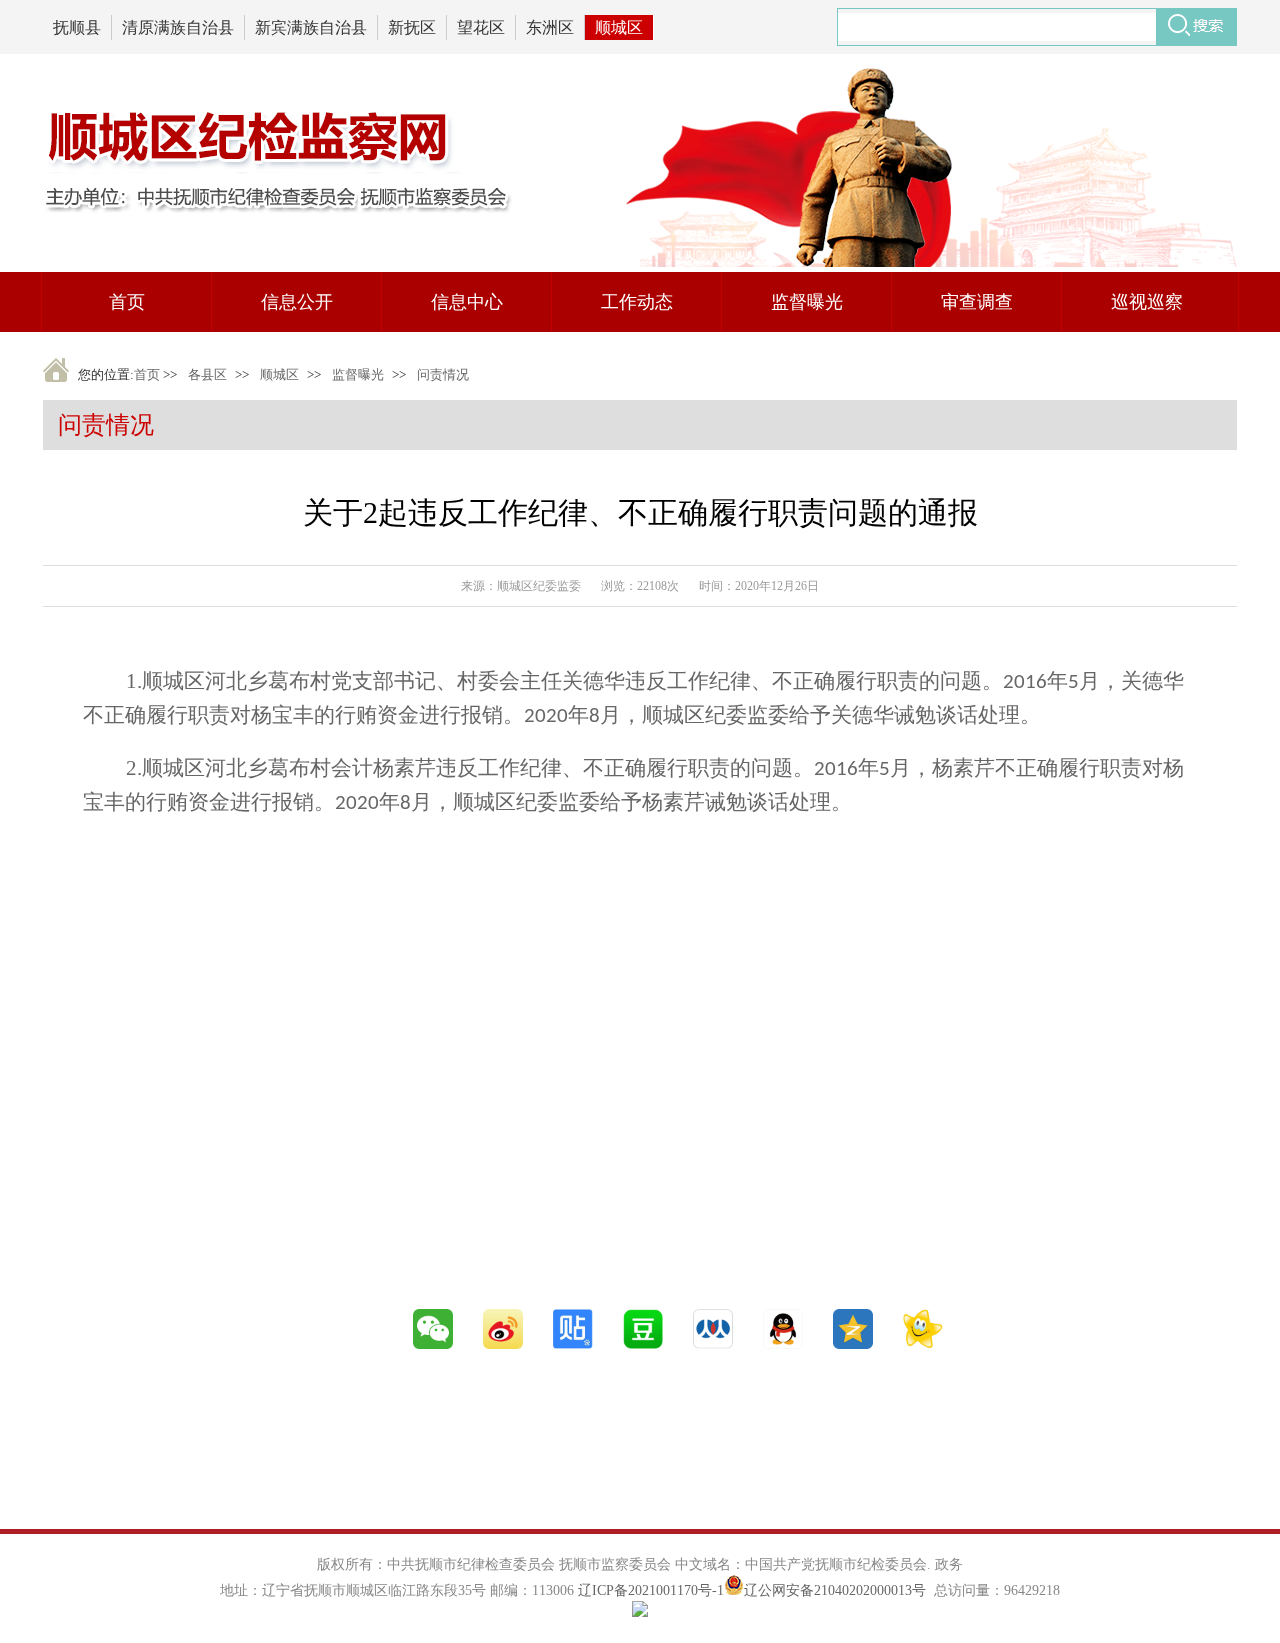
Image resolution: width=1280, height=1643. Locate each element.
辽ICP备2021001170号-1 (651, 1590)
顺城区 (619, 27)
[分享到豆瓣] (643, 1345)
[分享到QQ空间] (853, 1345)
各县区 (207, 374)
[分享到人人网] (713, 1345)
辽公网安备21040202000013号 (835, 1590)
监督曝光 (358, 374)
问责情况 (443, 374)
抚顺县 (77, 27)
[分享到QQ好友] (783, 1345)
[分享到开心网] (923, 1345)
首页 (147, 374)
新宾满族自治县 (311, 27)
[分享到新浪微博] (503, 1345)
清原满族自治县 (178, 27)
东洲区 (550, 27)
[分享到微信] (433, 1345)
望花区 (481, 27)
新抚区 (412, 27)
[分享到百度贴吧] (573, 1345)
